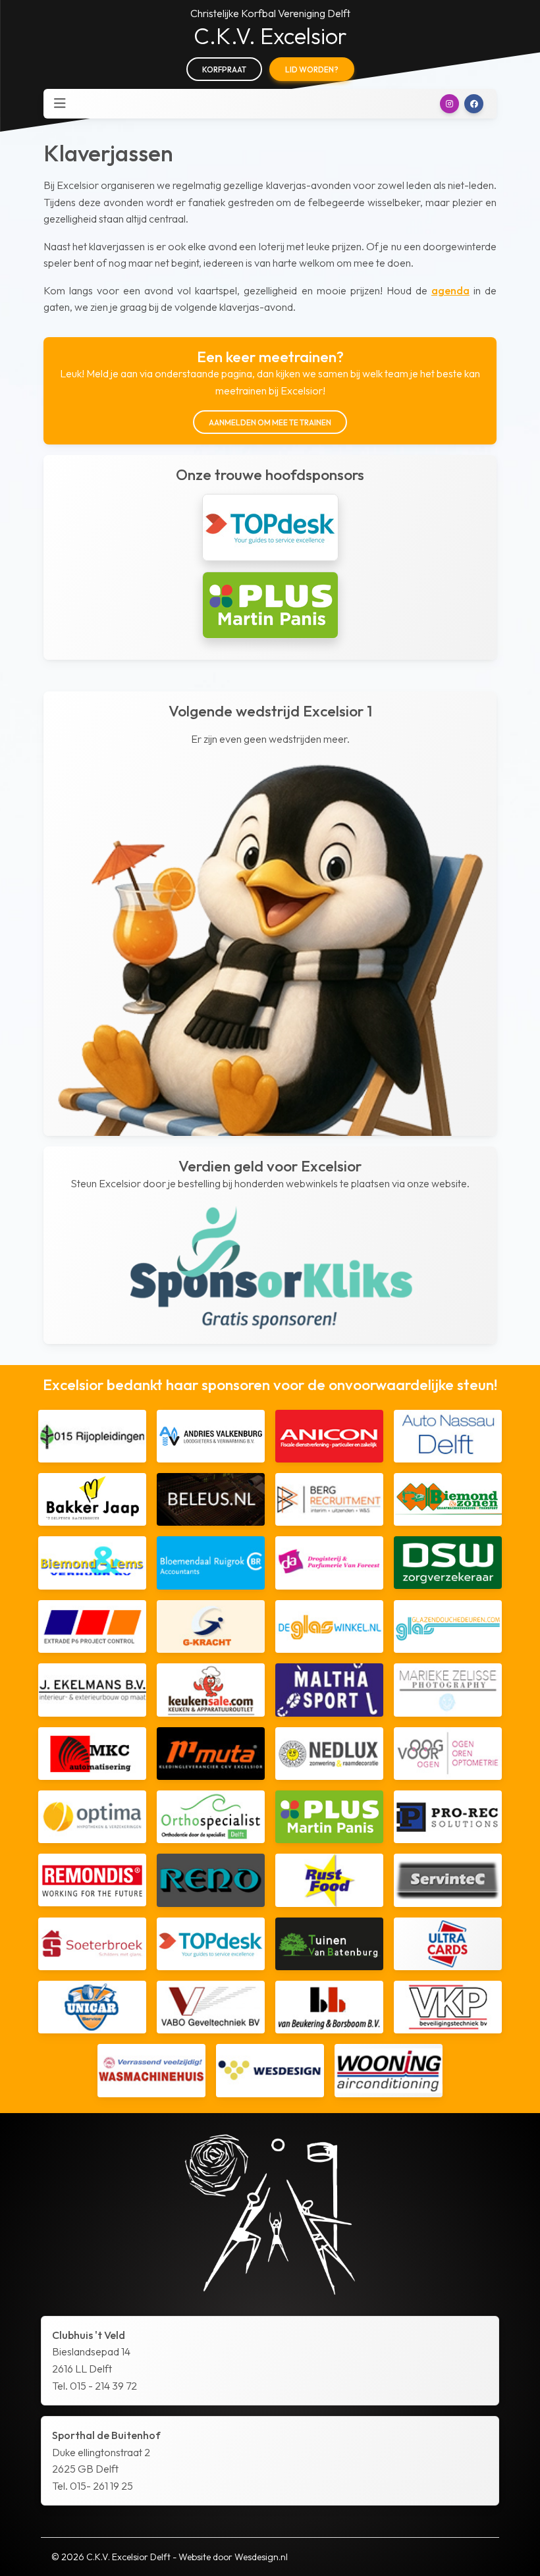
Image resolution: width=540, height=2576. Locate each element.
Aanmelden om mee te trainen (270, 422)
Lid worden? (312, 69)
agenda (450, 290)
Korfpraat (224, 69)
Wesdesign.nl (261, 2557)
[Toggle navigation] (60, 103)
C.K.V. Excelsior (270, 36)
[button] (449, 104)
